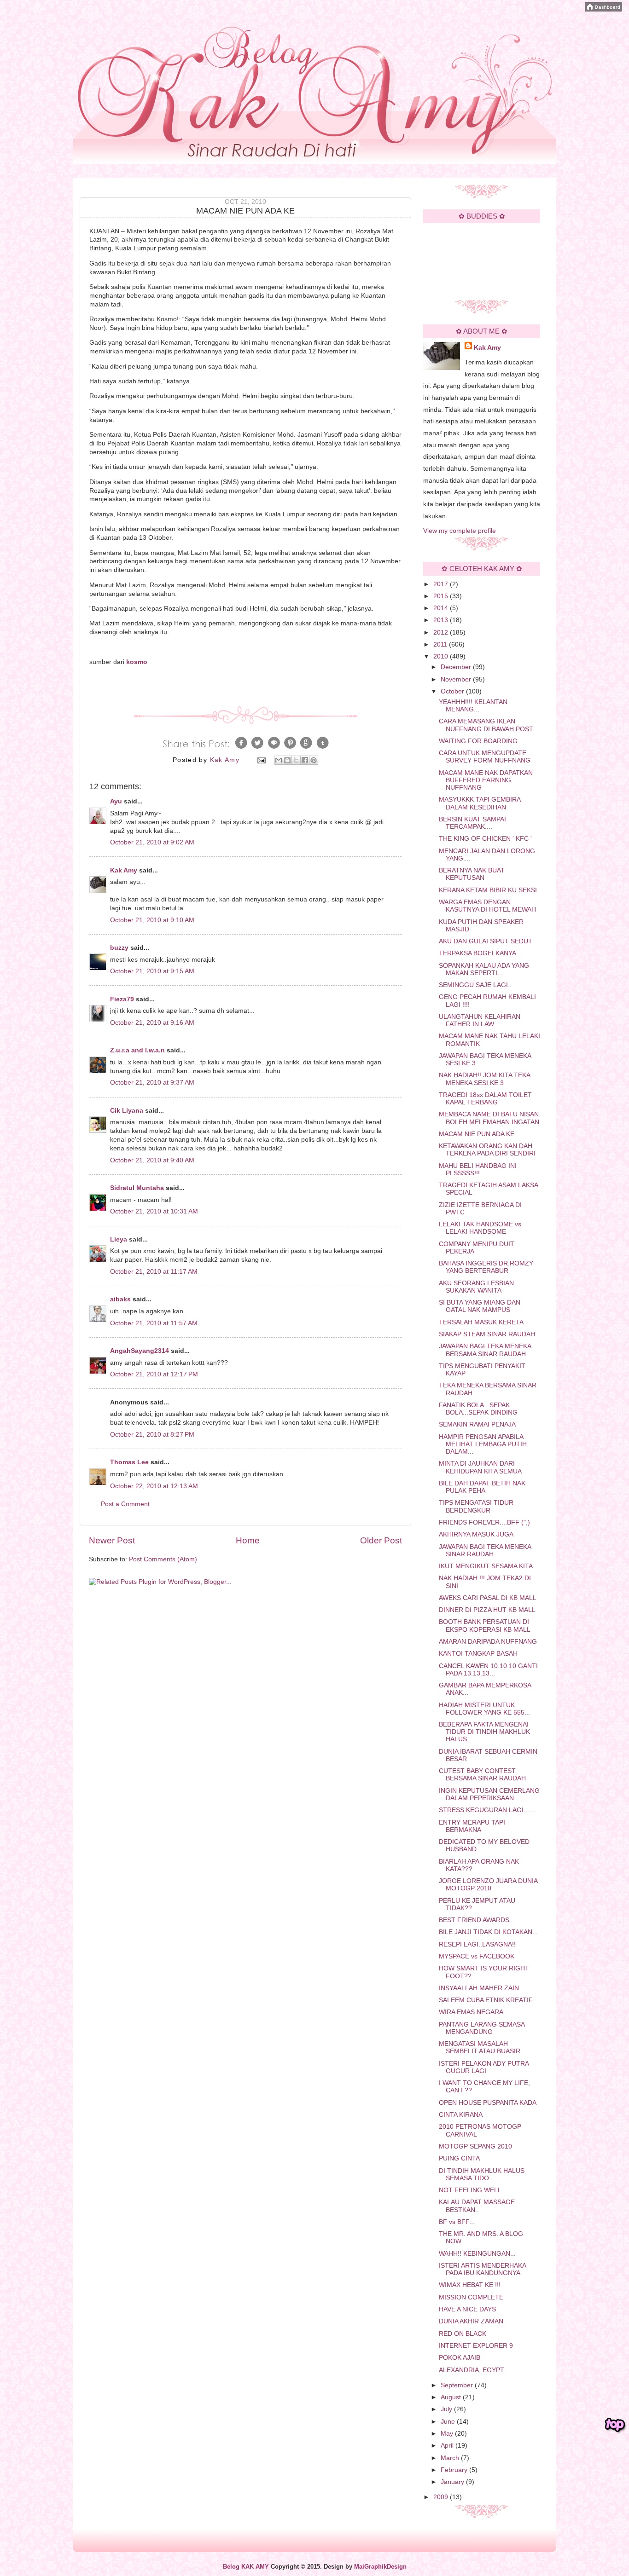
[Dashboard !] (603, 9)
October (453, 691)
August (452, 2397)
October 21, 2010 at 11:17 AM (154, 1272)
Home (248, 1540)
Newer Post (112, 1540)
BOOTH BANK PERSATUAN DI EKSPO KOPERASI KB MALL (485, 1626)
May (448, 2434)
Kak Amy (125, 870)
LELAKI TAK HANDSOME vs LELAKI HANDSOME (480, 1228)
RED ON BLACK (463, 2334)
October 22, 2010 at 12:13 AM (154, 1486)
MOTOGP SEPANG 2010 (475, 2146)
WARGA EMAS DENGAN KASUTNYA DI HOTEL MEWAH (487, 906)
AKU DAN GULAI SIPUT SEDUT (486, 941)
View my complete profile (460, 531)
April (448, 2446)
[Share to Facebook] (305, 760)
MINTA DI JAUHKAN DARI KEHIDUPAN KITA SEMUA (480, 1467)
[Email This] (279, 760)
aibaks (120, 1299)
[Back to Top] (615, 2425)
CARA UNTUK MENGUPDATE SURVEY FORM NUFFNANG (485, 757)
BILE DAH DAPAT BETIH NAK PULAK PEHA (482, 1487)
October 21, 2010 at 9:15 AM (152, 971)
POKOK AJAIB (460, 2358)
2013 (442, 620)
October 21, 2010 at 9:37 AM (152, 1083)
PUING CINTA (459, 2158)
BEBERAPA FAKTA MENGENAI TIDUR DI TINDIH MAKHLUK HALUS (484, 1732)
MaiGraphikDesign (380, 2567)
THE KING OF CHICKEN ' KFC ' (485, 839)
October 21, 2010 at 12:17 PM (154, 1374)
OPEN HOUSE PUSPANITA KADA (488, 2103)
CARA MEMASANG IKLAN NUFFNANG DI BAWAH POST (486, 725)
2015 (442, 596)
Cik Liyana (127, 1111)
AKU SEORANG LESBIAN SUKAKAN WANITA (476, 1287)
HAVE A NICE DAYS (467, 2309)
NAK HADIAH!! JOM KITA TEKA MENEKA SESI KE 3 (484, 1079)
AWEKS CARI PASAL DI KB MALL (488, 1598)
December (457, 667)
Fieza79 (122, 999)
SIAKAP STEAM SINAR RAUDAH (487, 1334)
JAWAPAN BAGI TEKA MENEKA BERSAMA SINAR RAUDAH (485, 1350)
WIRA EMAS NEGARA (471, 2012)
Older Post (381, 1540)
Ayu (116, 801)
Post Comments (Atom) (163, 1559)
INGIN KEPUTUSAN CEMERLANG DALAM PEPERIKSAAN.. (489, 1794)
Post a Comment (125, 1504)
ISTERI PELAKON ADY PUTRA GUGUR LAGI (484, 2067)
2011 (441, 644)
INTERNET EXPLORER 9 (476, 2346)
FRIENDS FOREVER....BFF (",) (484, 1522)
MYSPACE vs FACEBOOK (477, 1956)
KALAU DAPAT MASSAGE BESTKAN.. (477, 2206)
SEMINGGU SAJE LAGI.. (475, 985)
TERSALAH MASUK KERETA (481, 1322)
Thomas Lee (129, 1462)
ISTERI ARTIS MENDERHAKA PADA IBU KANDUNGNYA (482, 2269)
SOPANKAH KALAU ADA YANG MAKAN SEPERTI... (484, 969)
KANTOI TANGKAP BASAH (478, 1654)
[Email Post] (261, 760)
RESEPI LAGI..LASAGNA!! (477, 1944)
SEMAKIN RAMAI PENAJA (477, 1424)
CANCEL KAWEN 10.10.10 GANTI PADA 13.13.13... (488, 1670)
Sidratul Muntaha (137, 1188)
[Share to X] (296, 760)
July (447, 2409)
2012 (442, 632)
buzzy (119, 948)
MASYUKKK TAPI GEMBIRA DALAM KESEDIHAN (480, 803)
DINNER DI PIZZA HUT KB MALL (487, 1610)
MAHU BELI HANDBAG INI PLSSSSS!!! (478, 1170)
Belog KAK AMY (246, 2567)
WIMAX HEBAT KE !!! (470, 2285)
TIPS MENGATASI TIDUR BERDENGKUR (476, 1506)
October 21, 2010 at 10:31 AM (154, 1211)
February (455, 2470)
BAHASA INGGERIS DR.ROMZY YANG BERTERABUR (486, 1267)
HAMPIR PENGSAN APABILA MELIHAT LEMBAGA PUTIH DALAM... (483, 1444)
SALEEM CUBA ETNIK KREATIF (486, 2000)
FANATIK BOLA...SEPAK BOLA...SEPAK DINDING (478, 1409)
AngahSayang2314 (140, 1351)
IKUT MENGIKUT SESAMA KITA (486, 1566)
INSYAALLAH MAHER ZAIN (479, 1988)
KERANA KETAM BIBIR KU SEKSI (488, 890)
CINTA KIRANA (461, 2115)
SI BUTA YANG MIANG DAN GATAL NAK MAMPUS (480, 1306)
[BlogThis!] (287, 760)
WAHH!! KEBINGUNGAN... (477, 2254)
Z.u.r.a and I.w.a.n (137, 1050)
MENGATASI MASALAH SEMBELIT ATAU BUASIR (480, 2048)
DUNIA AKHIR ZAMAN (471, 2321)
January (453, 2482)
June (449, 2422)
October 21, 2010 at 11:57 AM (154, 1323)
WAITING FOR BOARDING (478, 741)
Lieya (119, 1239)
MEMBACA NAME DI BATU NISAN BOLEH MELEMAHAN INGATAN (489, 1118)
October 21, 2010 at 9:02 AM (152, 842)
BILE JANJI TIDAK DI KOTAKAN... (488, 1932)
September (458, 2385)
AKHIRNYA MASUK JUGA (476, 1534)
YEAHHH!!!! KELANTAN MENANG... (473, 706)
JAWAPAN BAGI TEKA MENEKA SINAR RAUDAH (485, 1551)
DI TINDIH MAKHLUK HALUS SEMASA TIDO (482, 2175)
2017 (442, 584)
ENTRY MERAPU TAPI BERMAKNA (472, 1826)
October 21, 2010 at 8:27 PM (152, 1435)
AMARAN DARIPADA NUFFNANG (488, 1642)
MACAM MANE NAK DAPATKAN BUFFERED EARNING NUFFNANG (486, 780)
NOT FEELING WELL (470, 2190)
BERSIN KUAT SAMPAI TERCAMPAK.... (472, 823)
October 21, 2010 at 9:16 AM (152, 1023)
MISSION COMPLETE (471, 2297)
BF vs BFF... (457, 2222)
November (457, 679)
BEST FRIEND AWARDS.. (476, 1920)
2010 (442, 656)
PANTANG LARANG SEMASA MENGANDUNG (482, 2028)
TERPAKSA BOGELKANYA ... (481, 953)
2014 (442, 608)
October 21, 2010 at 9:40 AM (152, 1160)
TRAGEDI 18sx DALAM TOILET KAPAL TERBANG (485, 1099)
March (451, 2458)
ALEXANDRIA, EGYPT (472, 2370)
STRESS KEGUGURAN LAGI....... (488, 1810)
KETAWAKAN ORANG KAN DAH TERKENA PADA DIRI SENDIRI (487, 1150)
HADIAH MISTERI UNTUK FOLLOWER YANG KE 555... (484, 1709)
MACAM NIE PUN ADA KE (477, 1134)
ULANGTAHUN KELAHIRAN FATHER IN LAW (480, 1020)
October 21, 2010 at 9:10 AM (152, 920)
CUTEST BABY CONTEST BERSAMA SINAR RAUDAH (482, 1775)
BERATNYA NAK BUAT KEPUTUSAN (472, 874)
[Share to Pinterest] (314, 760)
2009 (442, 2497)
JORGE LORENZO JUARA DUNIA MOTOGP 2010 (488, 1885)
